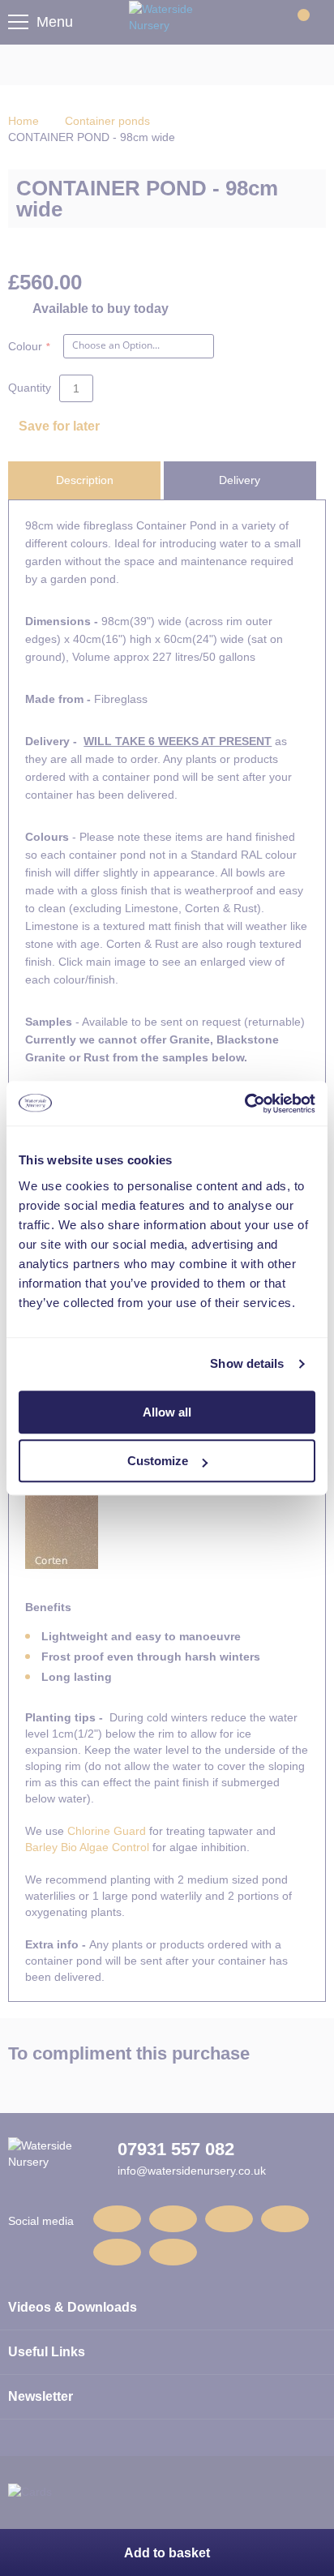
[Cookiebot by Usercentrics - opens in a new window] (244, 1104)
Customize (158, 1461)
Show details (247, 1363)
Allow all (167, 1412)
